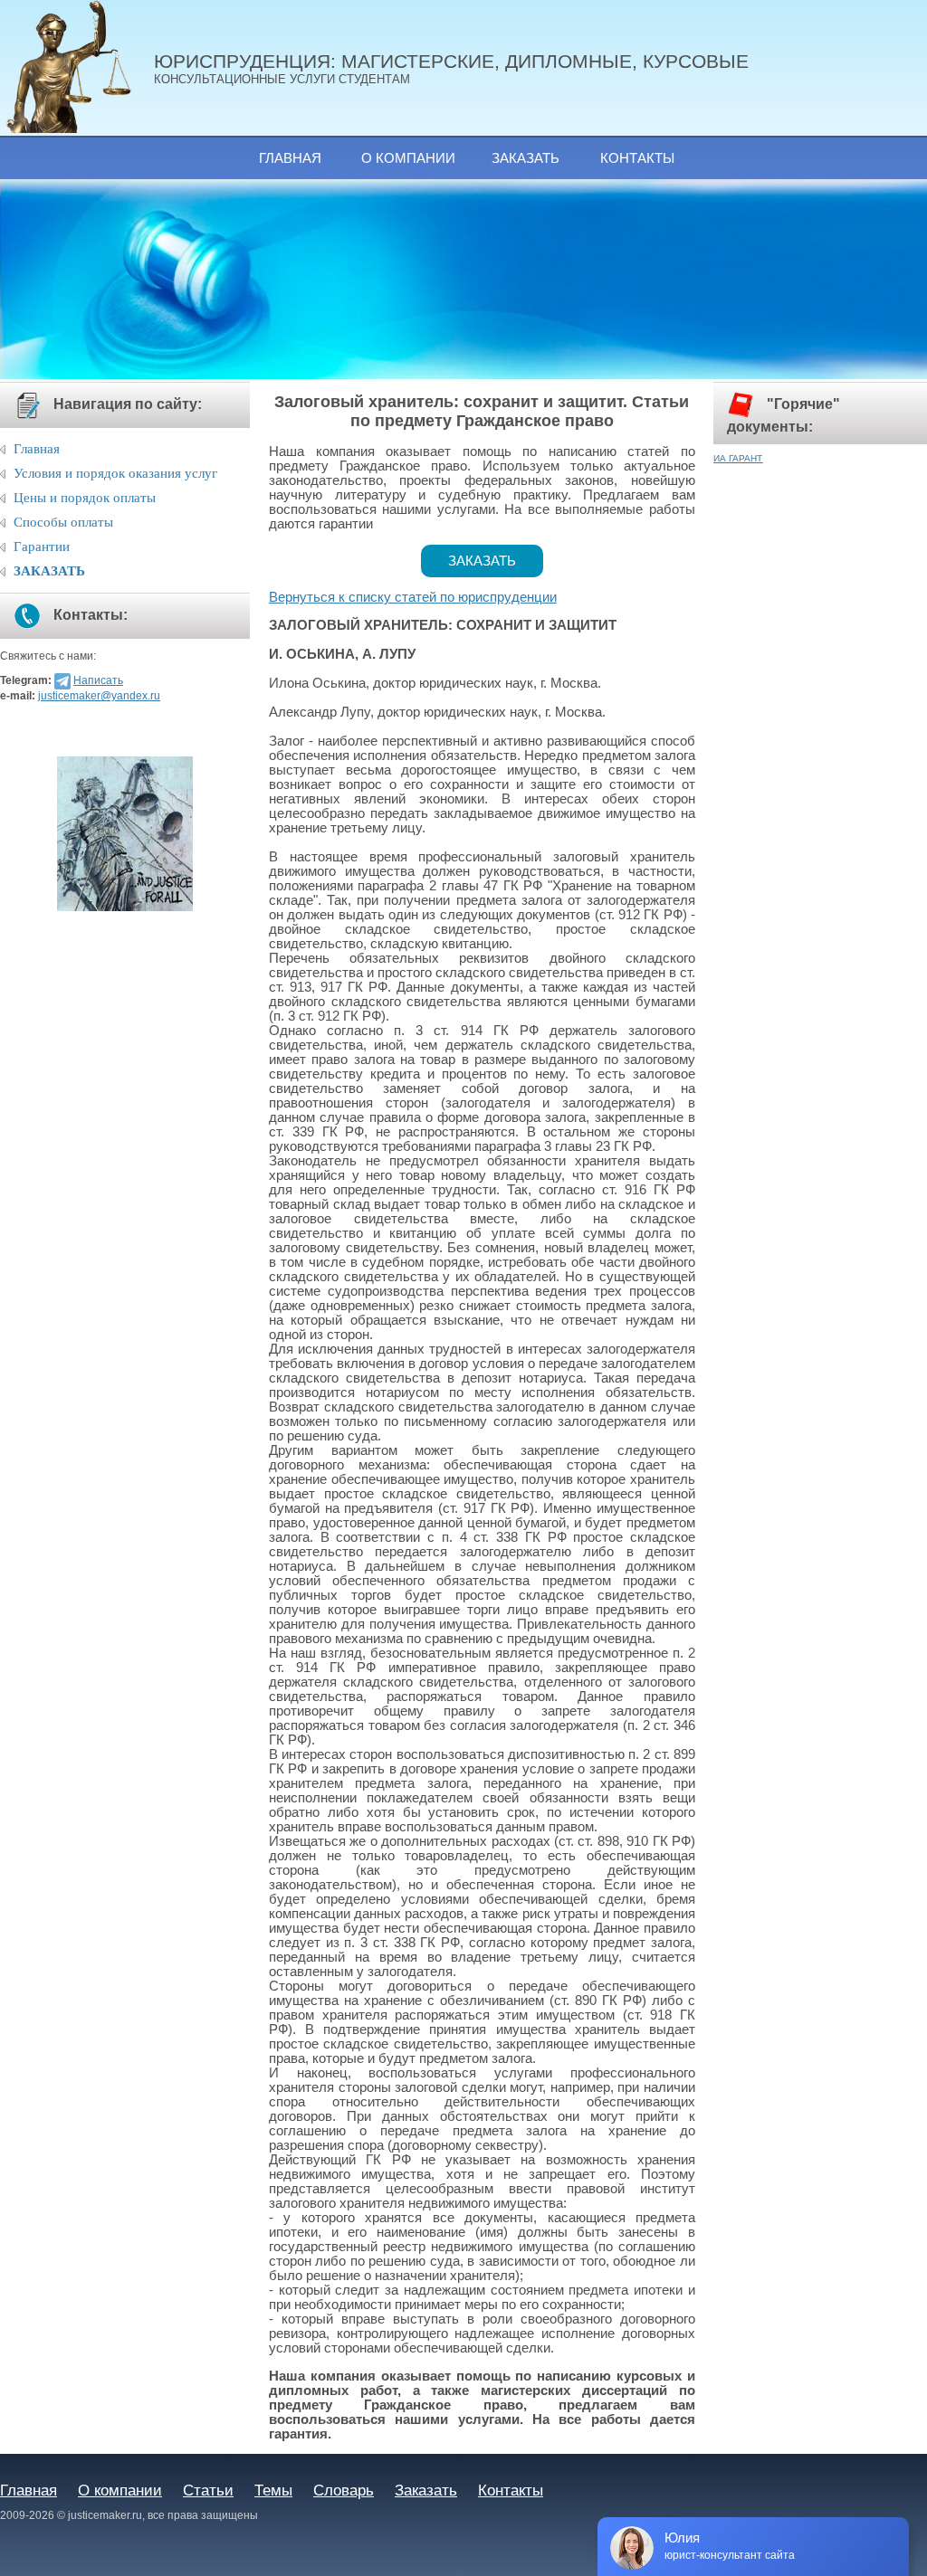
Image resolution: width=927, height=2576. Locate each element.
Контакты (637, 158)
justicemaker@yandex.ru (99, 696)
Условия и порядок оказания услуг (115, 473)
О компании (408, 158)
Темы (273, 2490)
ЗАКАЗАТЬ (49, 571)
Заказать (526, 158)
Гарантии (42, 547)
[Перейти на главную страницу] (77, 68)
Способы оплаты (63, 522)
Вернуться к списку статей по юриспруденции (413, 597)
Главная (290, 158)
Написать (98, 680)
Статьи (208, 2490)
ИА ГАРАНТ (738, 458)
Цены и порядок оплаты (85, 498)
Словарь (344, 2490)
